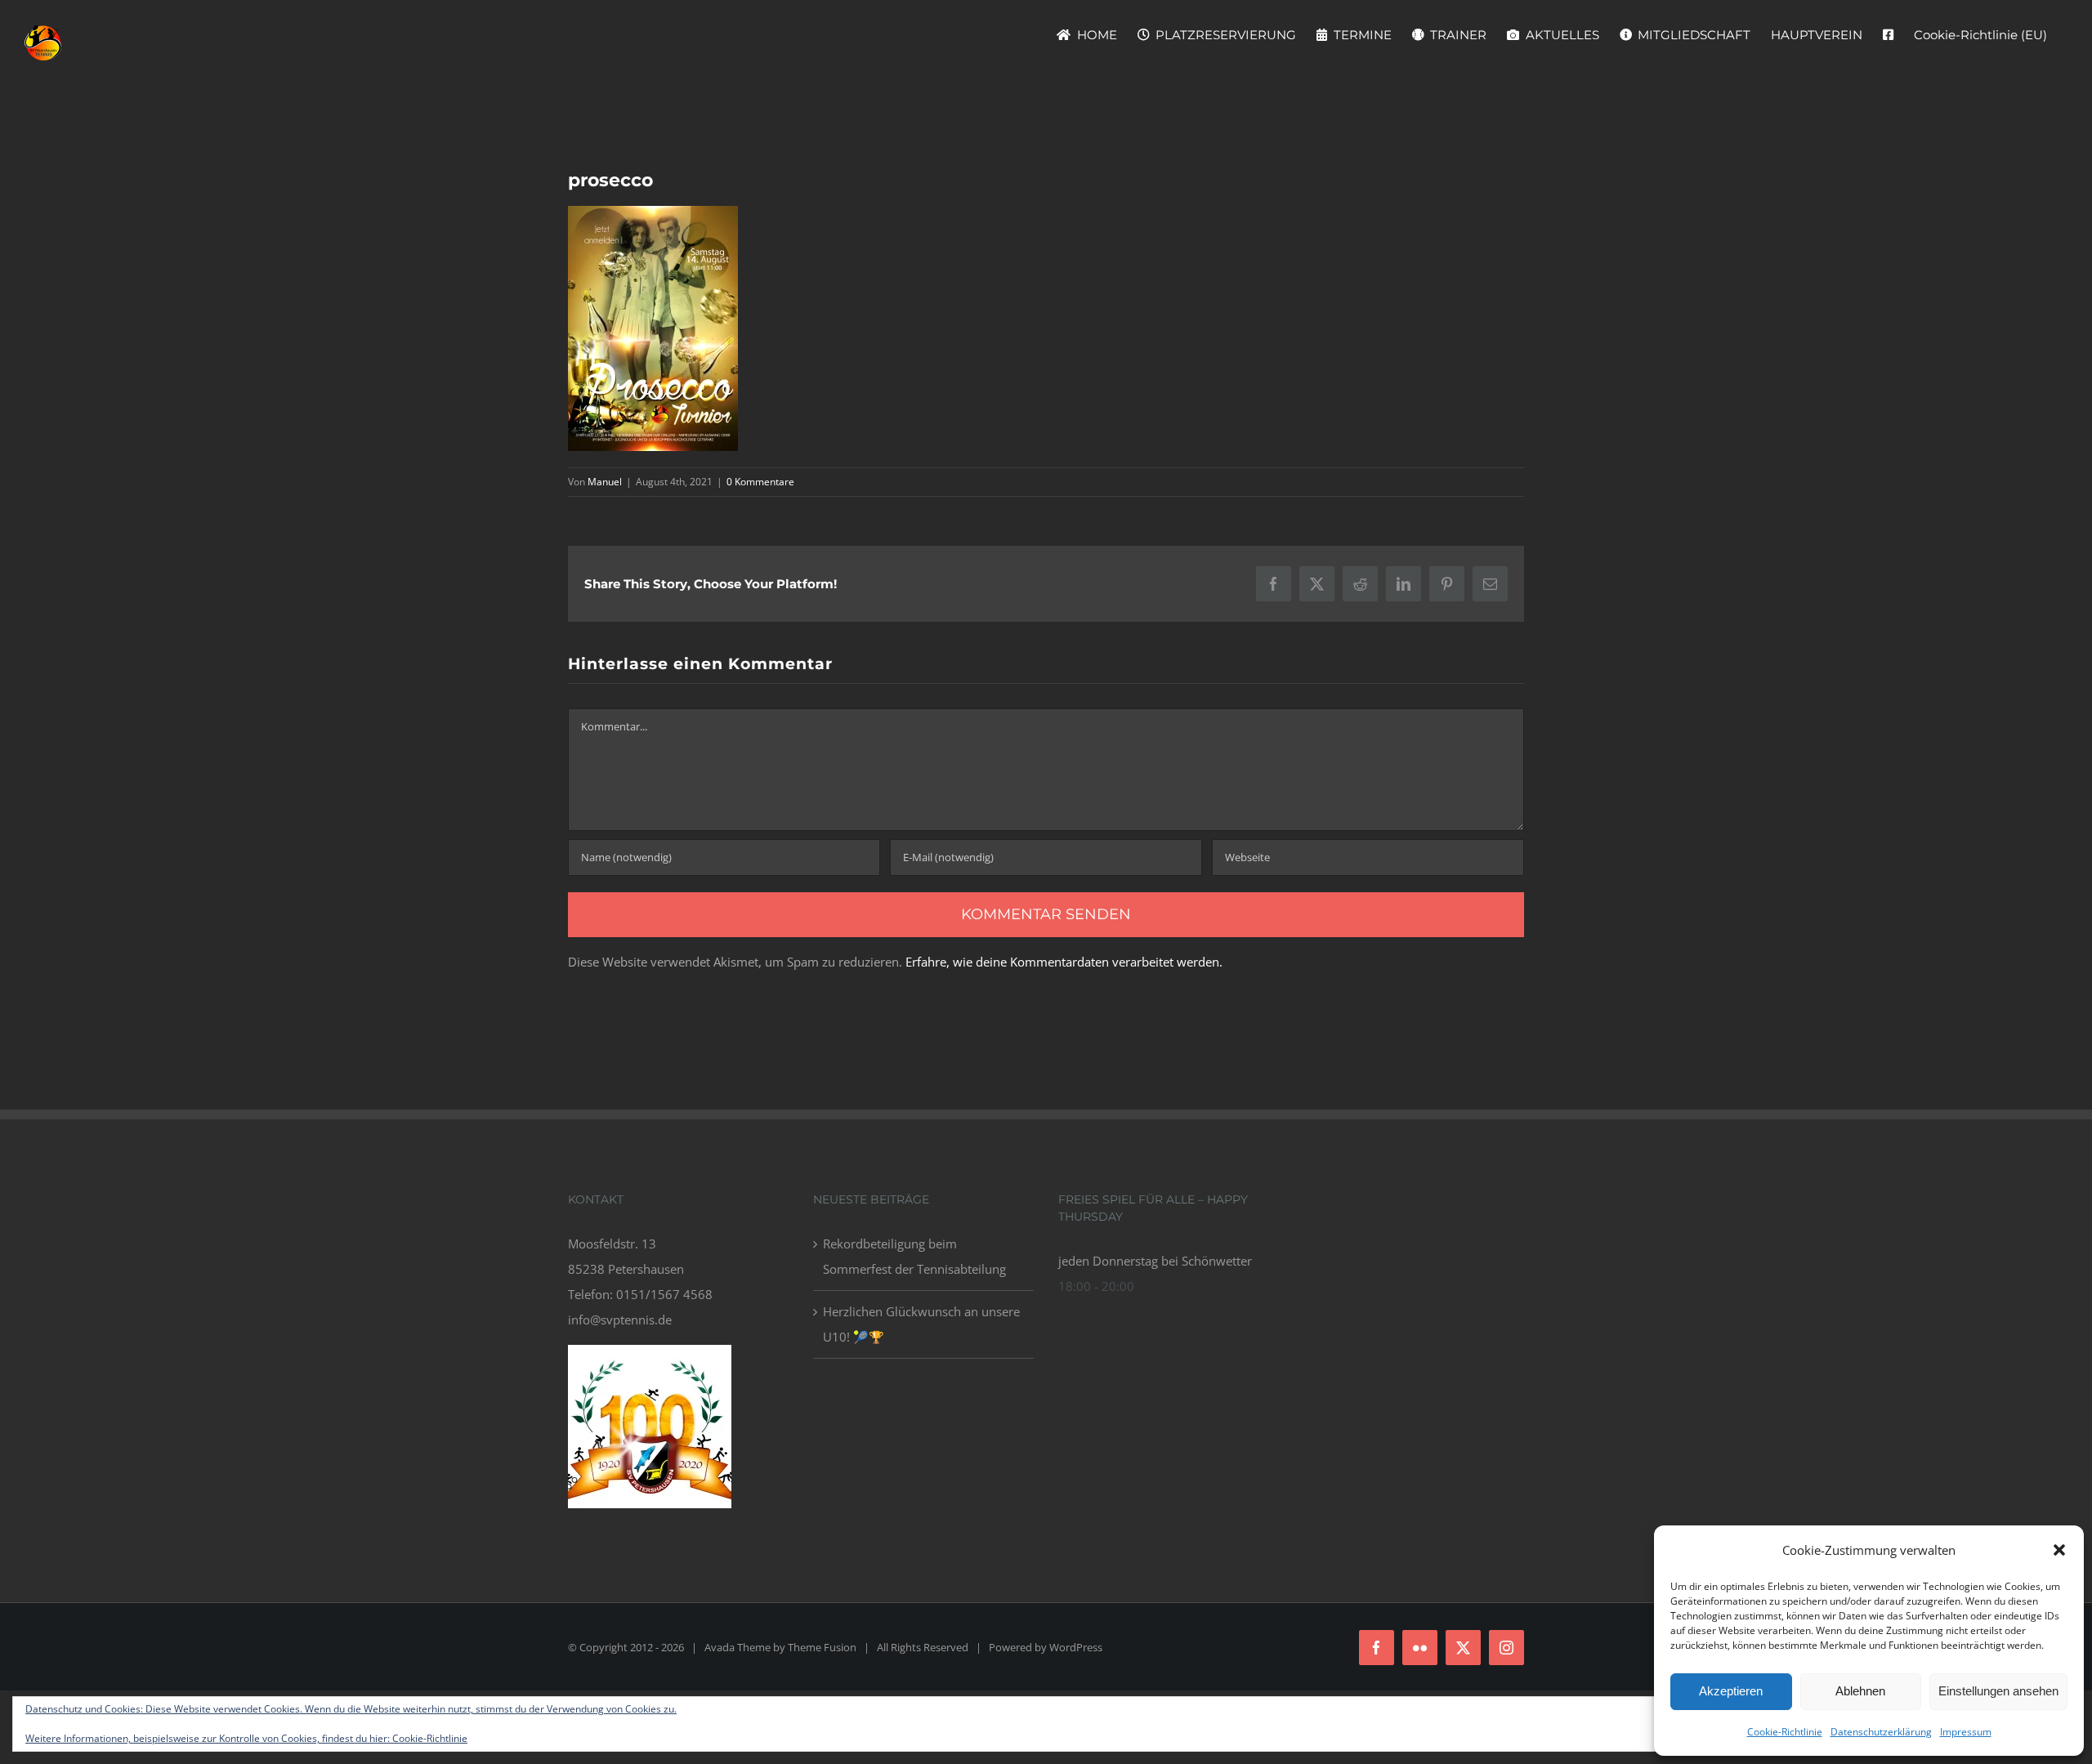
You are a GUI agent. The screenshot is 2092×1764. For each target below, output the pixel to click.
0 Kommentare (760, 482)
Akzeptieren (1731, 1691)
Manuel (605, 482)
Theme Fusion (822, 1647)
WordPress (1076, 1647)
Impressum (1966, 1732)
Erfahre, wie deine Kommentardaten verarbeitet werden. (1064, 962)
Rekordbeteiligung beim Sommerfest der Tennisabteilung (914, 1256)
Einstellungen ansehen (1998, 1691)
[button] (2059, 1550)
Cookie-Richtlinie (1785, 1732)
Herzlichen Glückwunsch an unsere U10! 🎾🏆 (921, 1324)
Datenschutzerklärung (1881, 1732)
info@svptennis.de (620, 1320)
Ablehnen (1860, 1691)
